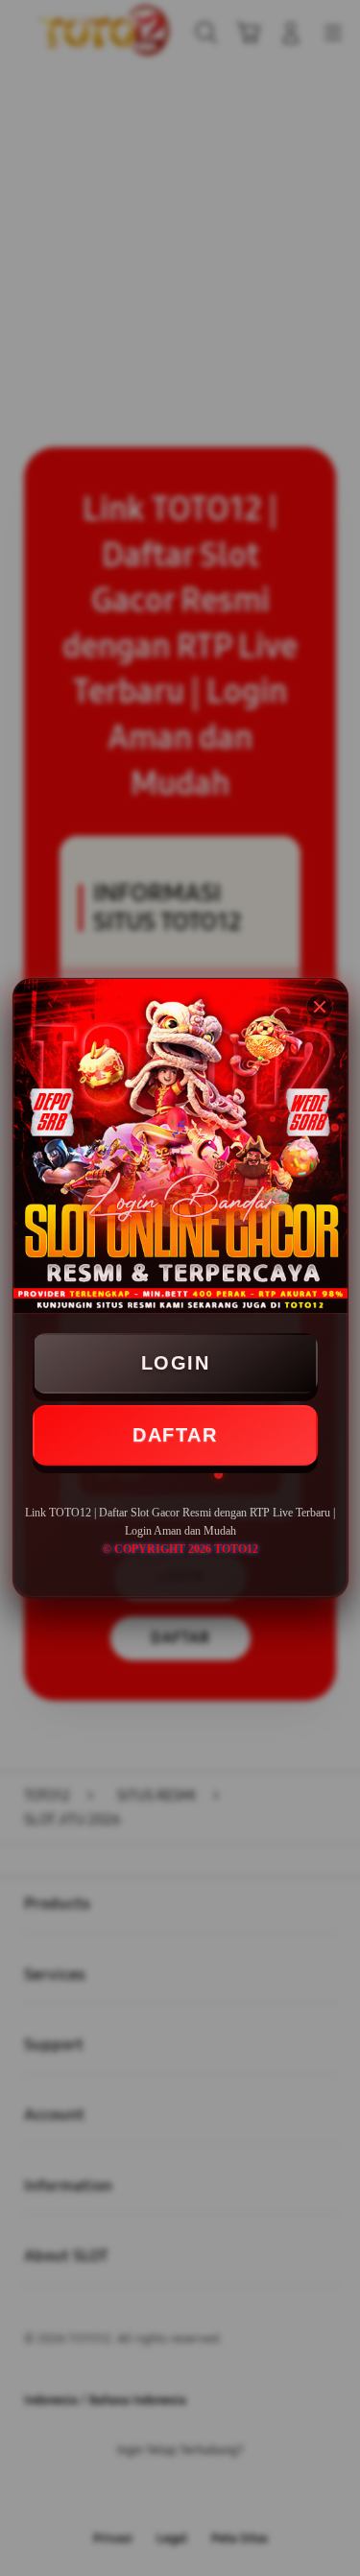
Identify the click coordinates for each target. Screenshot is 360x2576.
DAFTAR (175, 1435)
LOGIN (176, 1363)
